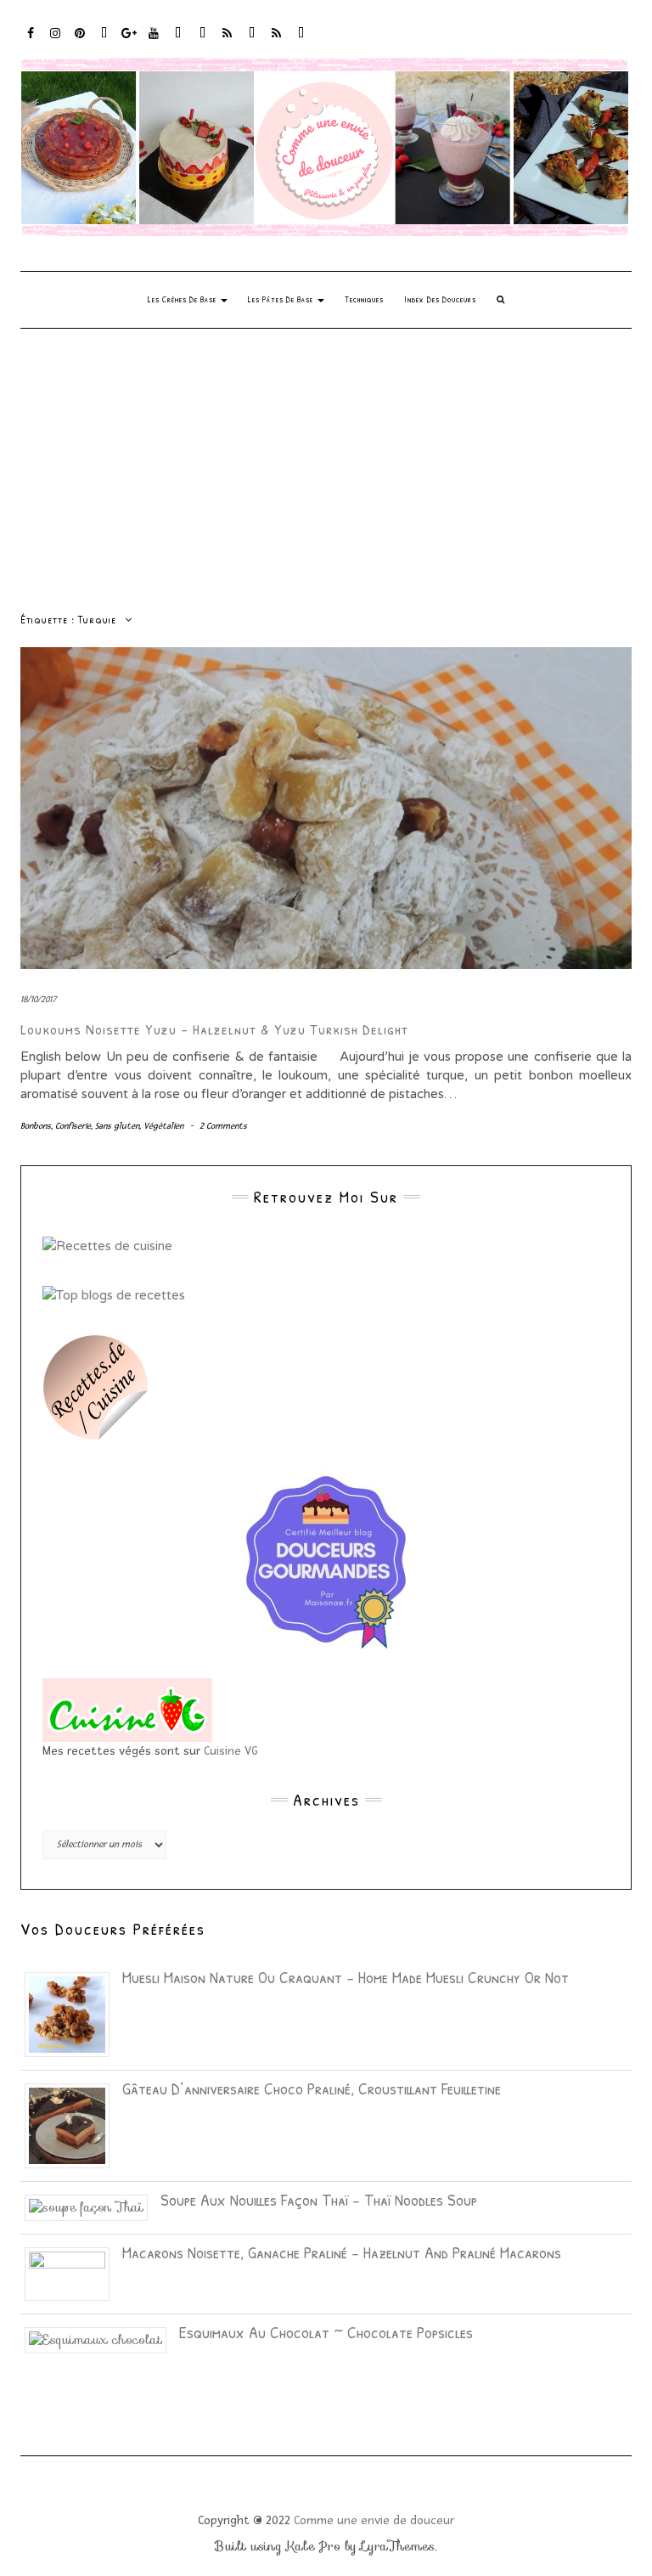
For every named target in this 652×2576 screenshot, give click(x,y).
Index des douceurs (179, 41)
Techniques (364, 299)
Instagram (56, 41)
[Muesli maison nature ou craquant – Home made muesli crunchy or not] (73, 2013)
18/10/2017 (39, 999)
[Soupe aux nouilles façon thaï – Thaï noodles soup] (93, 2207)
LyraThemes (398, 2546)
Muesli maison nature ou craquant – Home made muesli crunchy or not (346, 1977)
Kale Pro (313, 2546)
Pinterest (80, 41)
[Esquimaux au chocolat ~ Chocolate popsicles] (102, 2339)
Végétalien (163, 1126)
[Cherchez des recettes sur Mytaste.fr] (114, 1294)
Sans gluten (117, 1126)
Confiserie (73, 1126)
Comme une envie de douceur (374, 2520)
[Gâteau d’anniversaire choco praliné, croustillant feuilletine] (73, 2124)
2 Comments (223, 1126)
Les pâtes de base (282, 299)
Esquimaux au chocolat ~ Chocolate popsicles (326, 2332)
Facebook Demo (253, 41)
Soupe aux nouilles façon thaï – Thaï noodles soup (319, 2199)
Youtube (154, 41)
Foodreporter (105, 41)
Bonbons (36, 1126)
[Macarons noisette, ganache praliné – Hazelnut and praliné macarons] (73, 2273)
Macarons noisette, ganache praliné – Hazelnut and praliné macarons (342, 2252)
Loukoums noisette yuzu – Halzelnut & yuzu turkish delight (214, 1029)
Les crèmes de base (183, 299)
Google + (129, 41)
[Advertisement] (326, 456)
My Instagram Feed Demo (228, 41)
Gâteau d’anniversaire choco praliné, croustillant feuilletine (312, 2088)
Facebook (31, 41)
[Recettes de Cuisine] (107, 1245)
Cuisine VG (231, 1751)
